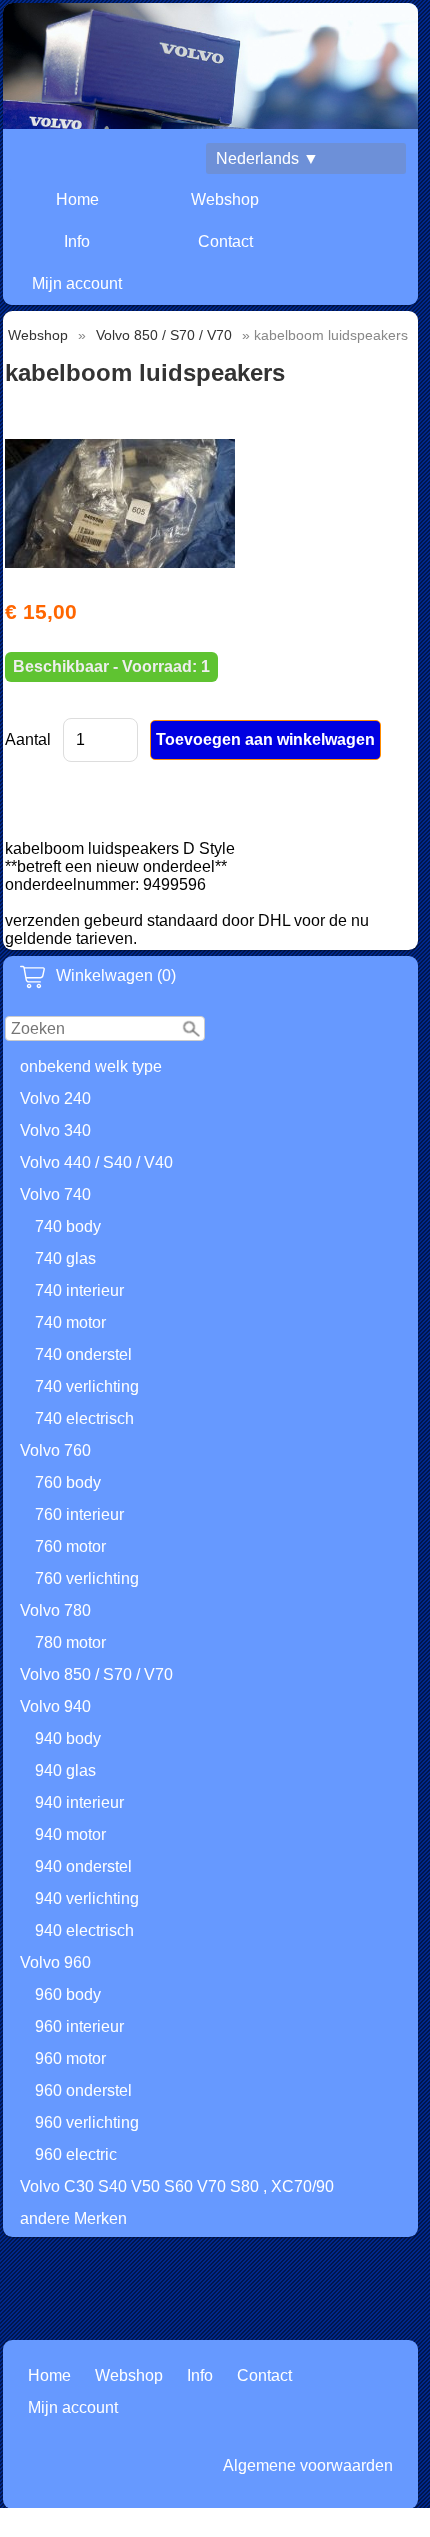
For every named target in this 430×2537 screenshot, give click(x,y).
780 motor (70, 1642)
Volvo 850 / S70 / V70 (96, 1674)
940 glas (65, 1770)
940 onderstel (83, 1866)
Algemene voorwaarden (308, 2465)
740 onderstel (83, 1354)
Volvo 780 (55, 1610)
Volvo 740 (55, 1194)
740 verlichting (87, 1386)
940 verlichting (87, 1898)
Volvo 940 (55, 1706)
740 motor (70, 1322)
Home (77, 199)
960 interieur (79, 2026)
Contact (225, 241)
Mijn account (77, 283)
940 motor (70, 1834)
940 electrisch (84, 1930)
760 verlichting (87, 1578)
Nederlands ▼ (267, 158)
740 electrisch (84, 1418)
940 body (68, 1738)
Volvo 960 (55, 1962)
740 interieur (79, 1290)
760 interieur (79, 1514)
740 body (68, 1226)
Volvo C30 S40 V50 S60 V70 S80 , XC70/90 (177, 2186)
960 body (68, 1994)
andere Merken (73, 2218)
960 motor (70, 2058)
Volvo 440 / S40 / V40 (96, 1162)
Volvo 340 (55, 1130)
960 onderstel (83, 2090)
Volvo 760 (55, 1450)
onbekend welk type (91, 1066)
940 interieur (79, 1802)
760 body (68, 1482)
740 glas (65, 1258)
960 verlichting (87, 2122)
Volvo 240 (55, 1098)
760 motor (70, 1546)
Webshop (225, 199)
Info (77, 241)
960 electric (76, 2154)
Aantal (28, 739)
